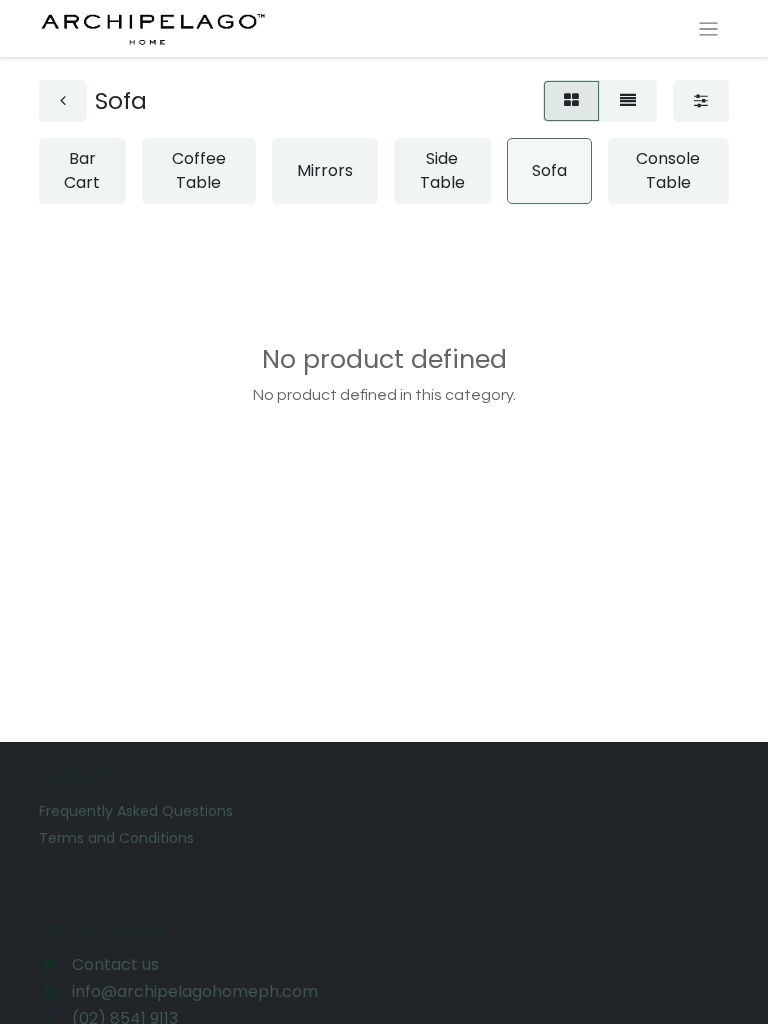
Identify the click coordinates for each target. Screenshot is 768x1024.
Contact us (115, 964)
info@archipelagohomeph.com (195, 991)
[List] (628, 101)
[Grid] (571, 101)
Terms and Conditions (116, 838)
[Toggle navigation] (708, 28)
